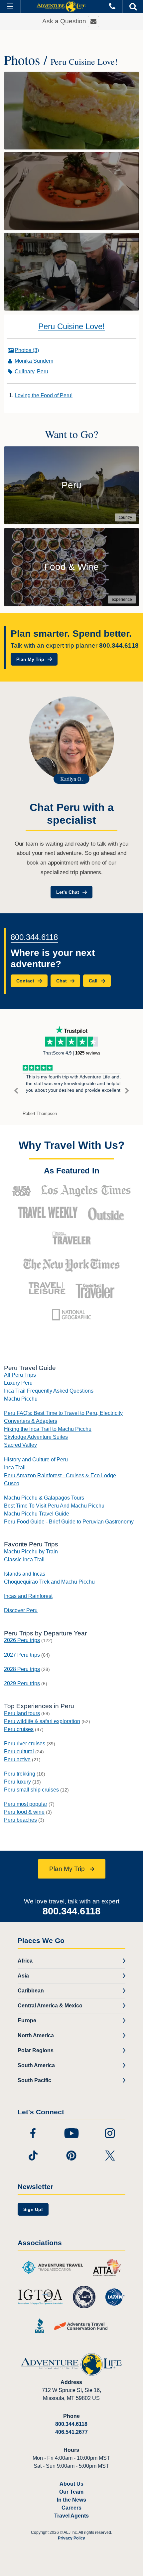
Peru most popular (26, 1804)
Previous (16, 1091)
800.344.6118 (119, 645)
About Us (71, 2484)
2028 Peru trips (22, 1669)
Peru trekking (20, 1774)
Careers (71, 2508)
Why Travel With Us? (72, 1145)
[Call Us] (112, 6)
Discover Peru (21, 1610)
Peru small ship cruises (31, 1790)
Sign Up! (33, 2209)
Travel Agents (71, 2516)
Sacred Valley (20, 1445)
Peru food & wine (24, 1812)
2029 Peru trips (22, 1683)
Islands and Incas (25, 1574)
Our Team (71, 2492)
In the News (71, 2500)
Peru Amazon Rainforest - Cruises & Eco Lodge (60, 1475)
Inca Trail (15, 1468)
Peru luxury (17, 1782)
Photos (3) (27, 350)
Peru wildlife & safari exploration (42, 1721)
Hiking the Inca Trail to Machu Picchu (48, 1429)
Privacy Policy (71, 2538)
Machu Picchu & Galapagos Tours (44, 1498)
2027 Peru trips (22, 1655)
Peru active (17, 1759)
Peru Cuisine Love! (71, 326)
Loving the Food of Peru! (44, 395)
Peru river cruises (25, 1744)
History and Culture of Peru (36, 1460)
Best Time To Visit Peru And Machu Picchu (54, 1506)
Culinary (24, 371)
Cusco (12, 1483)
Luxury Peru (18, 1383)
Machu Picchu (21, 1399)
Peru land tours (22, 1713)
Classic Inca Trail (24, 1560)
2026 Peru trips (22, 1640)
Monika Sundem (34, 361)
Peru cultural (19, 1751)
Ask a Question (65, 21)
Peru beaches (20, 1820)
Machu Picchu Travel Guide (37, 1514)
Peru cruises (19, 1729)
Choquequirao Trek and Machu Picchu (49, 1582)
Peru (43, 371)
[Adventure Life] (61, 7)
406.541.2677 (71, 2432)
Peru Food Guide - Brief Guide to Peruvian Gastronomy (69, 1522)
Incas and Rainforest (28, 1596)
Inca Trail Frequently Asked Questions (49, 1391)
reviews (88, 1053)
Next (127, 1091)
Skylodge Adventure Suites (36, 1437)
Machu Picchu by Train (31, 1552)
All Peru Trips (20, 1375)
